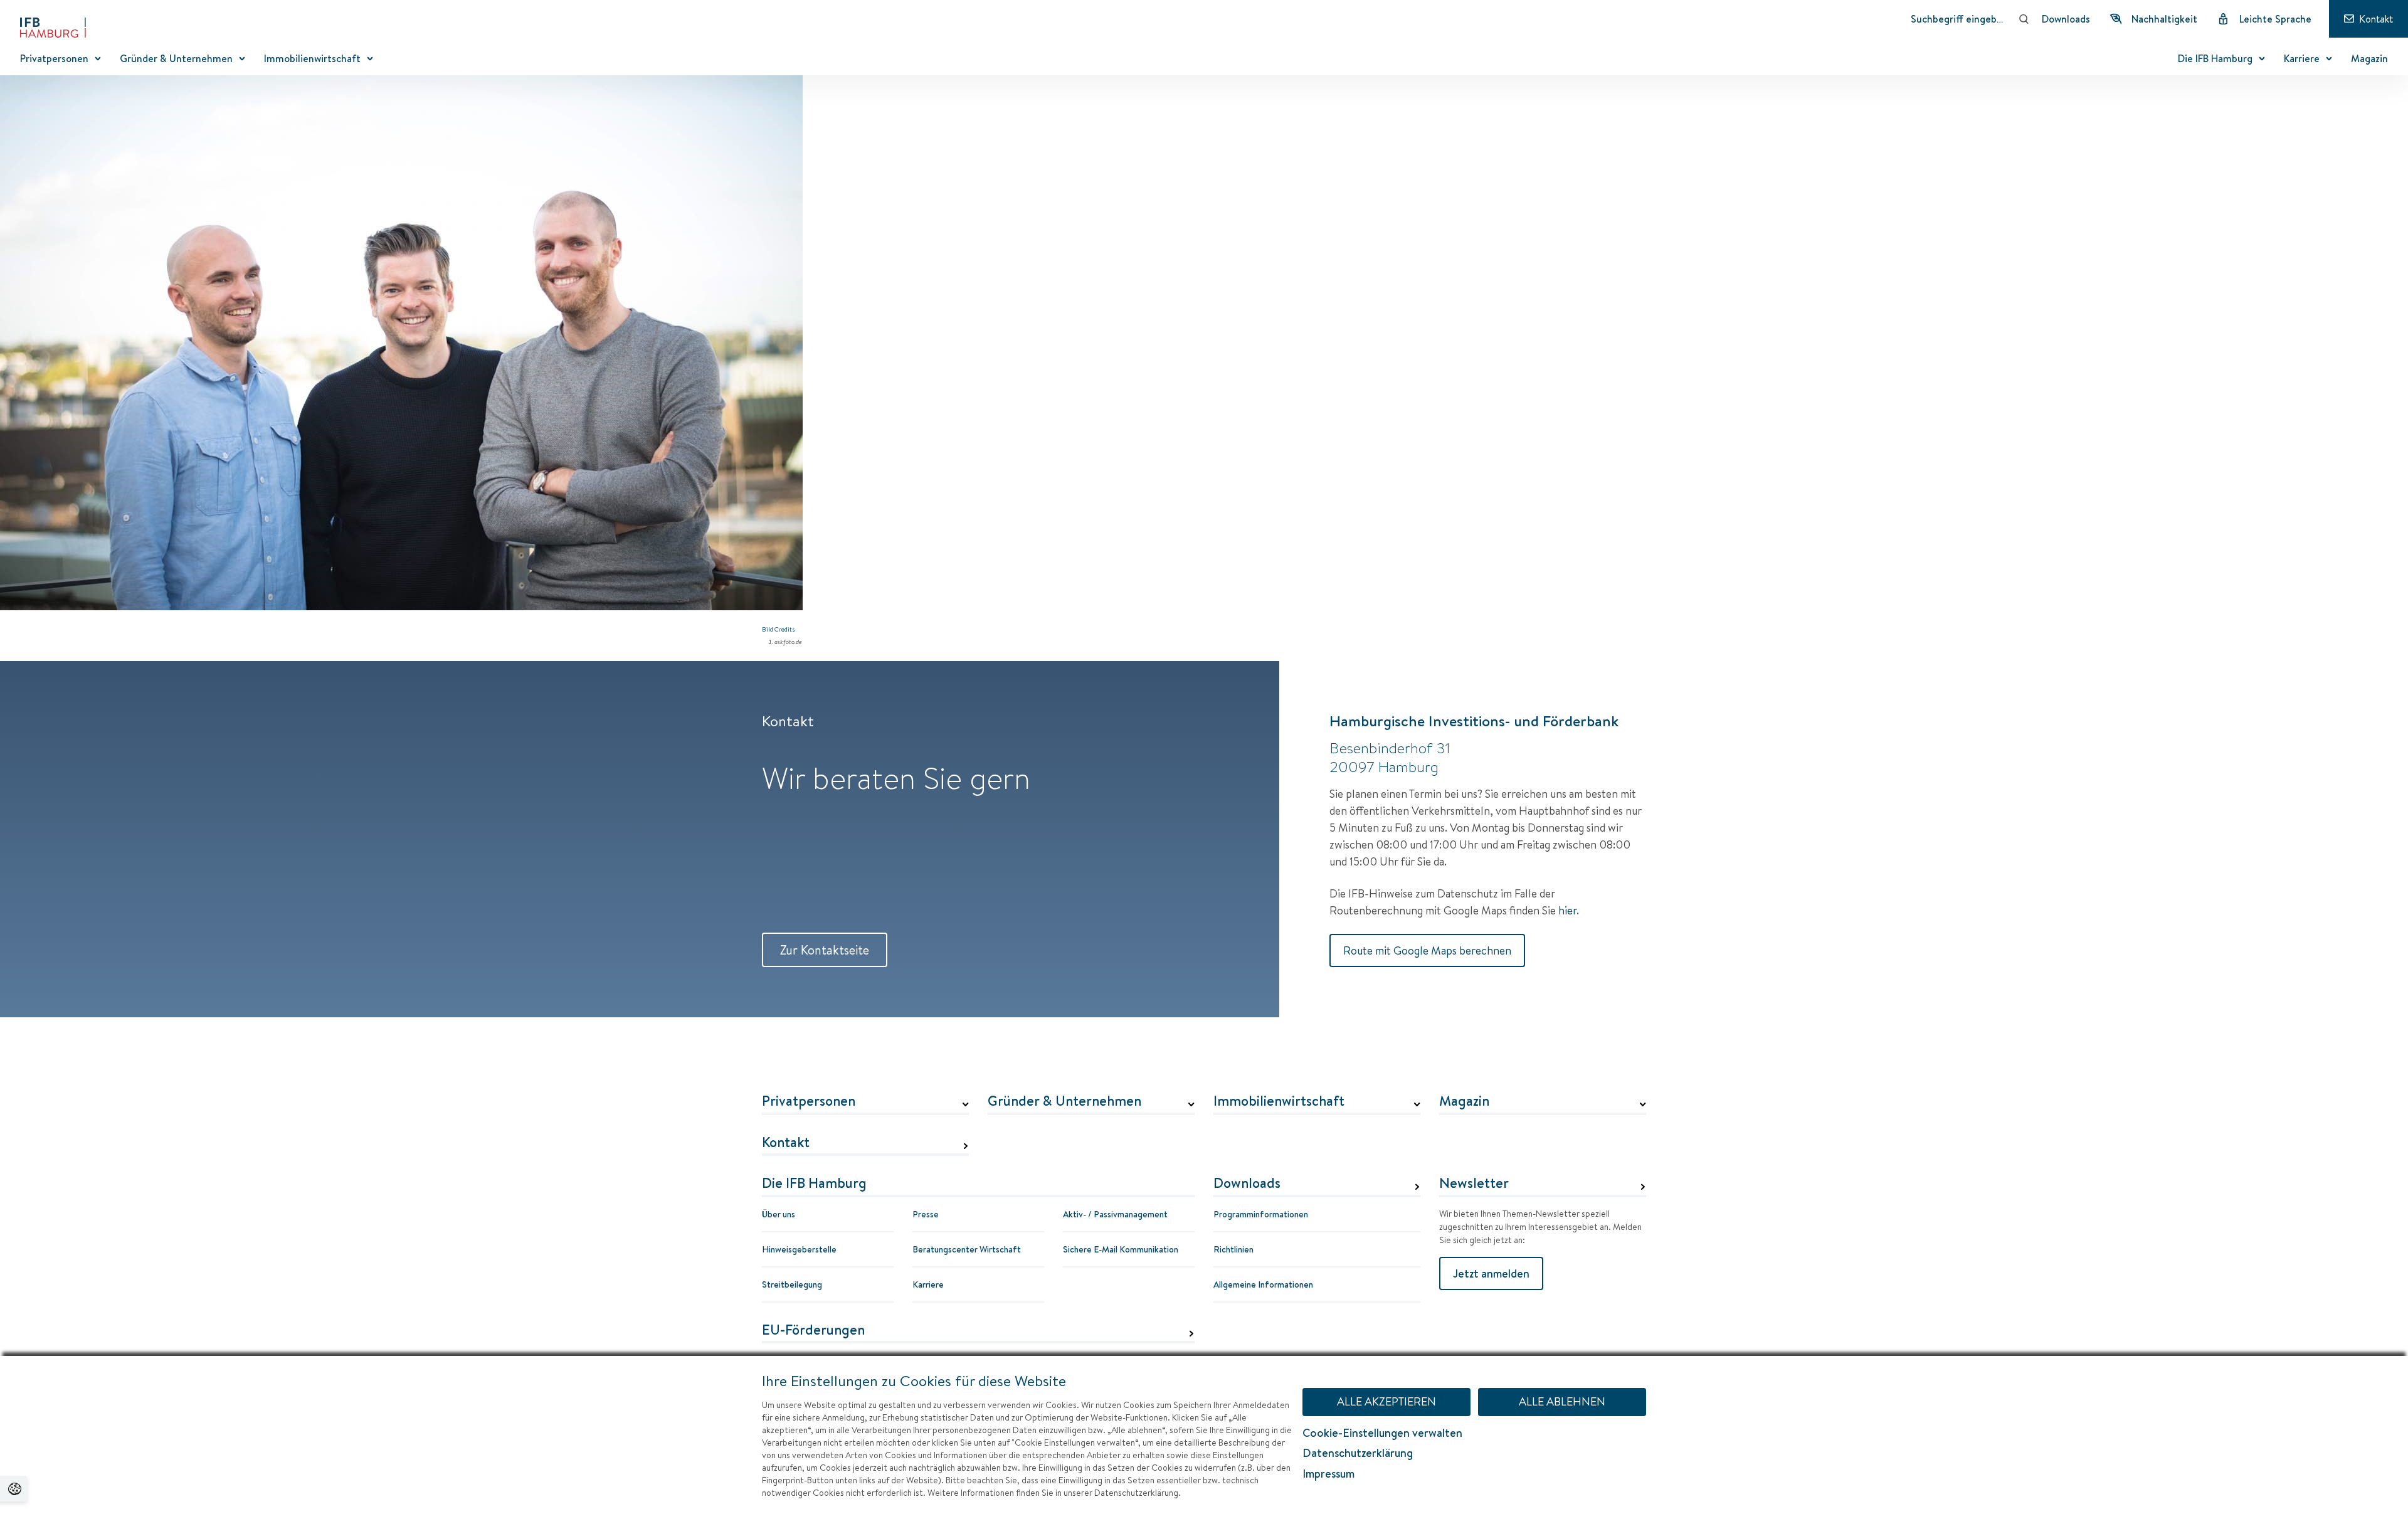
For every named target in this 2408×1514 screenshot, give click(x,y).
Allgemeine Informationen (1263, 1284)
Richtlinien (1233, 1249)
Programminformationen (1261, 1214)
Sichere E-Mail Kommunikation (1121, 1249)
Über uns (779, 1214)
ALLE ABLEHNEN (1562, 1401)
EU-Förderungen (813, 1330)
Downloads (1247, 1183)
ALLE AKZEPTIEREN (1386, 1401)
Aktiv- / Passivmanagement (1115, 1214)
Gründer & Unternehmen (1064, 1101)
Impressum (1328, 1474)
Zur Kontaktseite (825, 950)
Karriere (928, 1284)
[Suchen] (2024, 19)
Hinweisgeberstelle (799, 1249)
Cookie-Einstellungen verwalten (1382, 1433)
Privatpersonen (809, 1101)
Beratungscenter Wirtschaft (967, 1249)
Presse (926, 1214)
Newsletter (1474, 1183)
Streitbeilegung (792, 1284)
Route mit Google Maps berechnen (1427, 950)
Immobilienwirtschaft (1279, 1101)
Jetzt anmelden (1491, 1273)
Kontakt (786, 1143)
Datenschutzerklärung (1358, 1453)
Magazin (1464, 1101)
